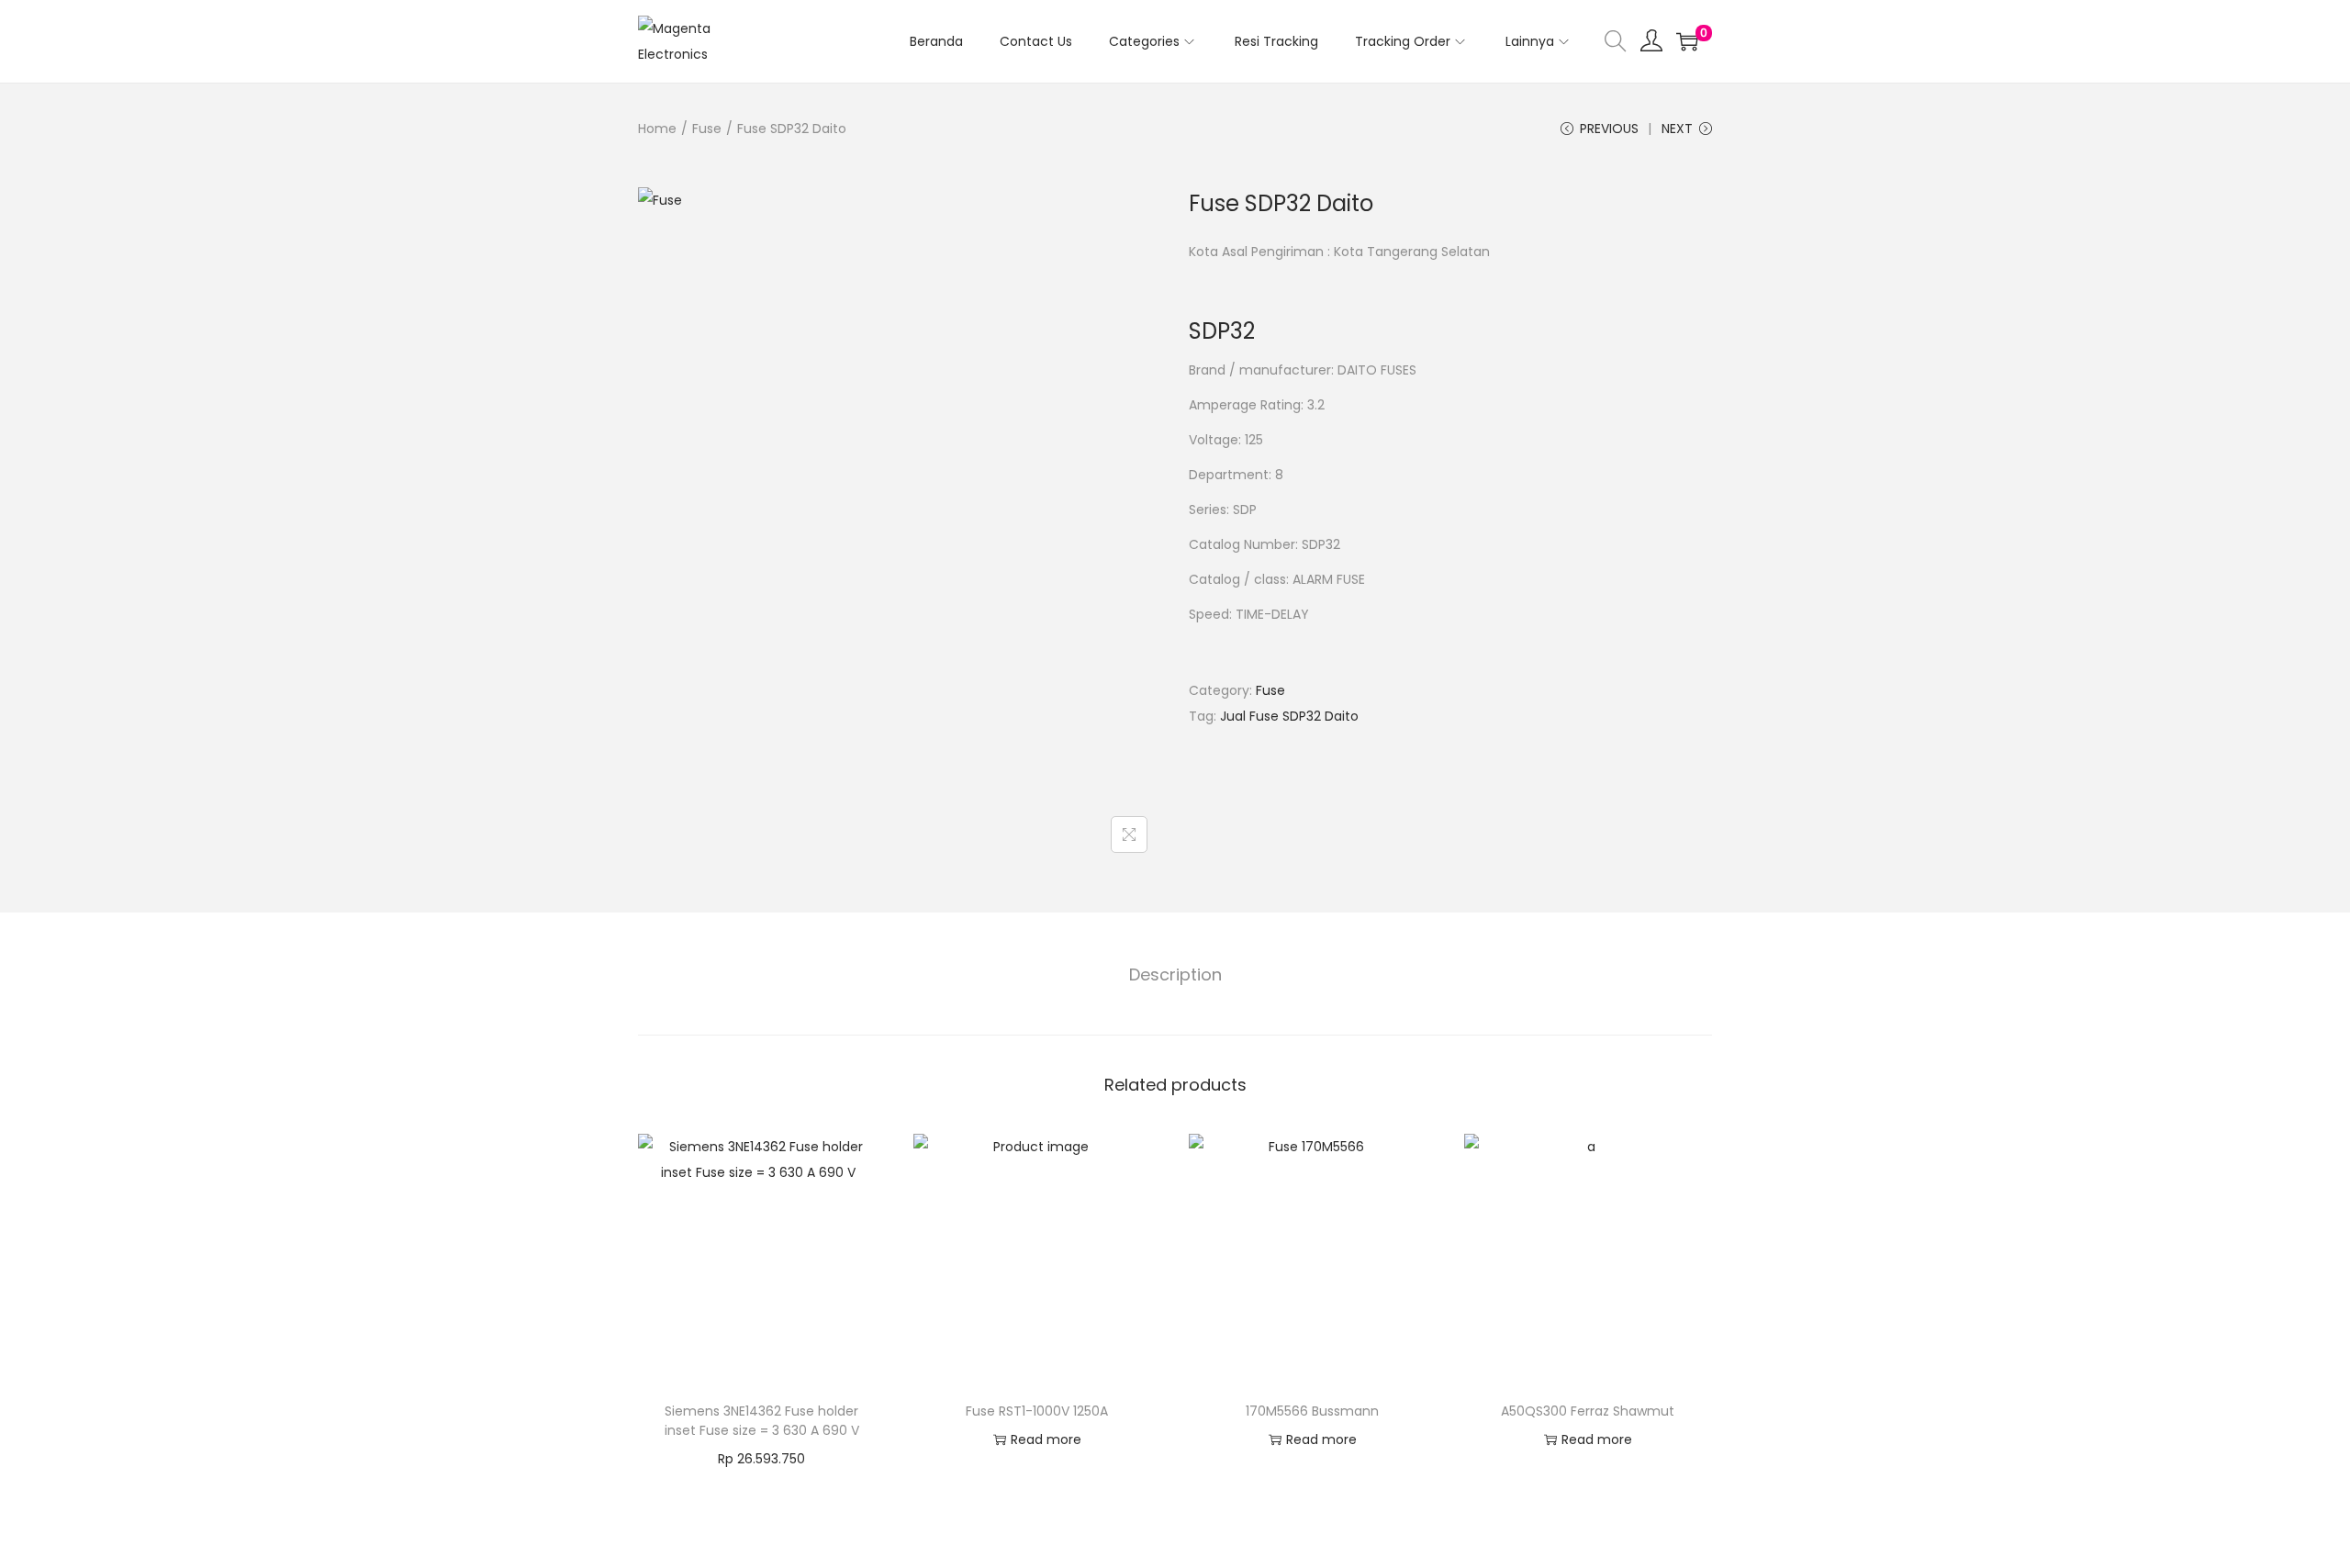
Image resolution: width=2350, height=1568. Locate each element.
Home (657, 129)
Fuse (707, 129)
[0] (1687, 41)
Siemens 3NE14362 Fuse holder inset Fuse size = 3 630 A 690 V (762, 1421)
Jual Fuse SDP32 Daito (1289, 716)
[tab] (1175, 975)
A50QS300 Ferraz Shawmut (1588, 1411)
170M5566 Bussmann (1312, 1411)
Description (1175, 974)
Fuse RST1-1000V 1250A (1037, 1411)
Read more (1046, 1439)
